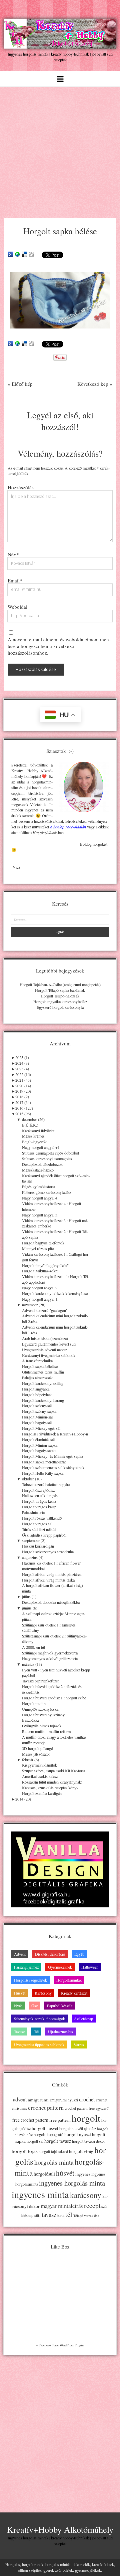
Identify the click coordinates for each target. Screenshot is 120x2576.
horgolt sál (35, 2141)
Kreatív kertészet (74, 1993)
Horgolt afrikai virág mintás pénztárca (52, 1574)
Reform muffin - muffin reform (46, 1731)
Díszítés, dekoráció (50, 1954)
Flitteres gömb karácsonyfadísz (46, 1192)
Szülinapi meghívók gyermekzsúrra (50, 1653)
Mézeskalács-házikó (38, 1170)
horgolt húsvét (45, 2128)
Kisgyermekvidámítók (39, 1765)
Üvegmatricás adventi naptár (44, 1350)
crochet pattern (46, 2107)
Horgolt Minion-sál (37, 1417)
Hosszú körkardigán (38, 1546)
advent (20, 2099)
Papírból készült (60, 2006)
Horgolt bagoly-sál (37, 1422)
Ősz (34, 2006)
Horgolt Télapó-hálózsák (60, 996)
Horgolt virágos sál (37, 1524)
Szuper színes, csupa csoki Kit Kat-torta (53, 1771)
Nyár (18, 2006)
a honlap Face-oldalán (68, 827)
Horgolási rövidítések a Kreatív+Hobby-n (55, 1434)
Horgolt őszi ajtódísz (38, 1490)
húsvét (65, 2173)
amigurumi (38, 2100)
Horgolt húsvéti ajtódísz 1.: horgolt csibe (54, 1698)
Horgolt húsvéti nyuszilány (43, 1715)
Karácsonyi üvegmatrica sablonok (49, 1355)
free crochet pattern (30, 2120)
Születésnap (84, 2019)
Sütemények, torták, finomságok (39, 2019)
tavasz (49, 2214)
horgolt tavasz (58, 2141)
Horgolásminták (69, 1980)
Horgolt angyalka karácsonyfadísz (60, 1001)
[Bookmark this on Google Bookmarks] (10, 255)
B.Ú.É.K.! (30, 1125)
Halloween (90, 1967)
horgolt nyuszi (78, 2134)
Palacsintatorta (33, 1512)
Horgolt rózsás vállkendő (42, 1518)
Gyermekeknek (60, 1967)
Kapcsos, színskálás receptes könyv (50, 1788)
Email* (15, 580)
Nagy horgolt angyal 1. (40, 1299)
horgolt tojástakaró (53, 2151)
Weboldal (17, 607)
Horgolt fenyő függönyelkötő (45, 1265)
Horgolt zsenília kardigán (42, 1793)
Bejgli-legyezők (34, 1142)
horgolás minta (54, 2162)
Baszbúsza (30, 1720)
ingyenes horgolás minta (72, 2183)
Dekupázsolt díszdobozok (42, 1164)
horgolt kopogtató (48, 2134)
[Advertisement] (60, 150)
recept (92, 2205)
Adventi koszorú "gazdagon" (45, 1310)
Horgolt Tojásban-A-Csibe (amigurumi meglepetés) (60, 984)
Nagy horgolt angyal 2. (40, 1288)
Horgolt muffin (34, 1703)
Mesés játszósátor (36, 1754)
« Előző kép (20, 384)
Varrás (79, 2044)
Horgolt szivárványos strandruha (48, 1552)
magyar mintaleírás (62, 2206)
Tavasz (19, 2032)
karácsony (86, 2195)
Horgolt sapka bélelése (40, 1366)
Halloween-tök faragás (40, 1495)
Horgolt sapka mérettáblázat (44, 1462)
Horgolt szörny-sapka (39, 1411)
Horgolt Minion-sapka (40, 1445)
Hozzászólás (21, 487)
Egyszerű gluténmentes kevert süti (49, 1344)
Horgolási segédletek (30, 1980)
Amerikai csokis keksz (40, 1776)
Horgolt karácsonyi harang (43, 1400)
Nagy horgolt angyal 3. (40, 1215)
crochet (87, 2099)
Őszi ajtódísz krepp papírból (44, 1535)
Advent (20, 1954)
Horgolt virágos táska (39, 1501)
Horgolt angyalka (36, 1389)
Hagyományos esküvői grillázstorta (50, 1658)
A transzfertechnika (37, 1361)
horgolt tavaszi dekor (88, 2141)
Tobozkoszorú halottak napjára (46, 1484)
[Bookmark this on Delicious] (24, 255)
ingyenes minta (40, 2194)
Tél (36, 2032)
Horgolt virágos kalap (39, 1507)
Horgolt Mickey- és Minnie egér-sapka (52, 1456)
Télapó (78, 2216)
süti (37, 2215)
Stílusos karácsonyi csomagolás (47, 1159)
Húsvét (20, 1993)
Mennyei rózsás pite (38, 1248)
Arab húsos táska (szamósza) (45, 1338)
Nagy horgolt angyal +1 (41, 1147)
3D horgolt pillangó (37, 1748)
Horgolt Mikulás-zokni (40, 1271)
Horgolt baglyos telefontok (43, 1243)
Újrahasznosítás (60, 2032)
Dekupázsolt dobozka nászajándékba (51, 1602)
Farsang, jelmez (26, 1967)
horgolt (86, 2118)
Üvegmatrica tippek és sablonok (39, 2044)
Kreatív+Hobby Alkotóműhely (60, 2529)
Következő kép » (95, 384)
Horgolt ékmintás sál (38, 1439)
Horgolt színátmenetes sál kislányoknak (53, 1467)
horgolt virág (81, 2151)
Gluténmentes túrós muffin (43, 1372)
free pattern (60, 2120)
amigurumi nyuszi (64, 2100)
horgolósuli (44, 2174)
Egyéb (79, 1954)
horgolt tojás (25, 2151)
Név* (13, 554)
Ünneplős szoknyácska (40, 1709)
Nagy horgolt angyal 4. (40, 1198)
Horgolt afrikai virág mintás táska (48, 1580)
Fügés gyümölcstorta (38, 1186)
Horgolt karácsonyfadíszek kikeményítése (55, 1293)
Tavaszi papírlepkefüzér (40, 1681)
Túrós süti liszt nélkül (39, 1529)
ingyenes (83, 2174)
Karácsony (43, 1993)
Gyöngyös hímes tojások (42, 1726)
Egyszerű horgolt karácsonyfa (60, 1007)
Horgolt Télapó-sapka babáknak (60, 990)
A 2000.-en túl (33, 1647)
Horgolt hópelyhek (37, 1395)
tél (69, 2214)
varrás (88, 2216)
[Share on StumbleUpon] (17, 255)
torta (61, 2215)
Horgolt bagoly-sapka (39, 1450)
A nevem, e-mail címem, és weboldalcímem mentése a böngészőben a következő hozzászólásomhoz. (59, 646)
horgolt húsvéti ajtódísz (78, 2129)
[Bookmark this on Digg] (31, 255)
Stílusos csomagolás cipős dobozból (50, 1153)
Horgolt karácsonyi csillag (43, 1383)
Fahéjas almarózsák (37, 1378)
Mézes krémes (33, 1136)
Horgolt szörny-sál (37, 1405)
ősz (97, 2215)
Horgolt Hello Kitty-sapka (43, 1473)
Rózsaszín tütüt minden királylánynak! (52, 1782)
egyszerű (102, 2108)
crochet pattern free (80, 2108)
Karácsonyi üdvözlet (38, 1131)
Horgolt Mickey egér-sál (41, 1428)
